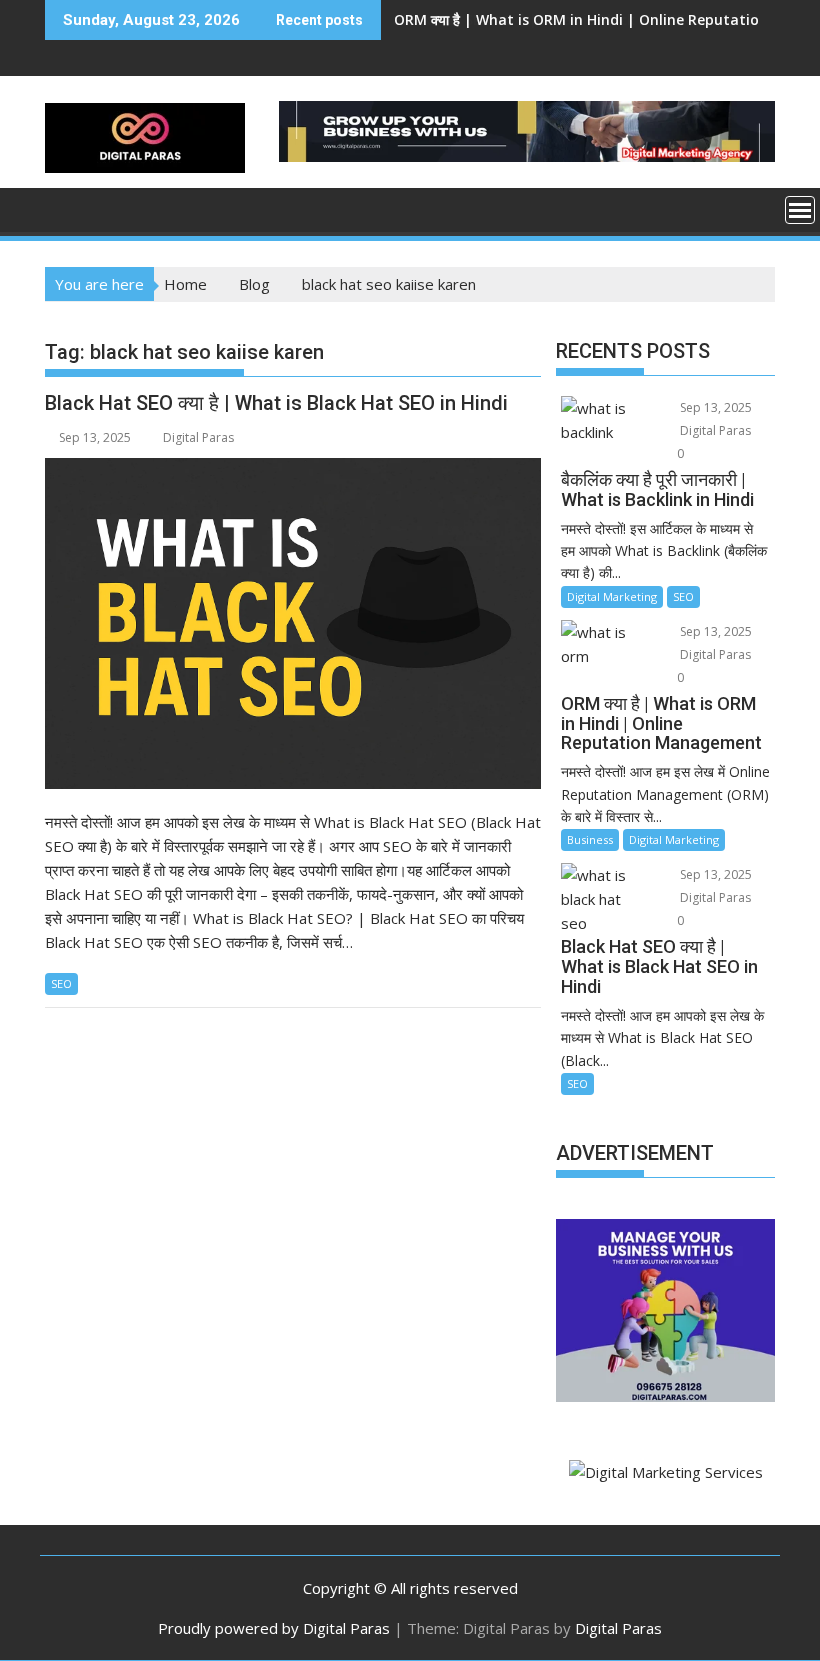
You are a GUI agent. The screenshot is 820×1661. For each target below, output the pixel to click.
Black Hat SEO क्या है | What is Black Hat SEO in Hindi (573, 19)
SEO (61, 983)
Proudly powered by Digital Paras (274, 1628)
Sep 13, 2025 (714, 407)
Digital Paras (198, 437)
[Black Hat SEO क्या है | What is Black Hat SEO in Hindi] (293, 623)
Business (590, 839)
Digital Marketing (612, 596)
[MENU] (800, 210)
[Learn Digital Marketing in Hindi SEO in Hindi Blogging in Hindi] (64, 208)
